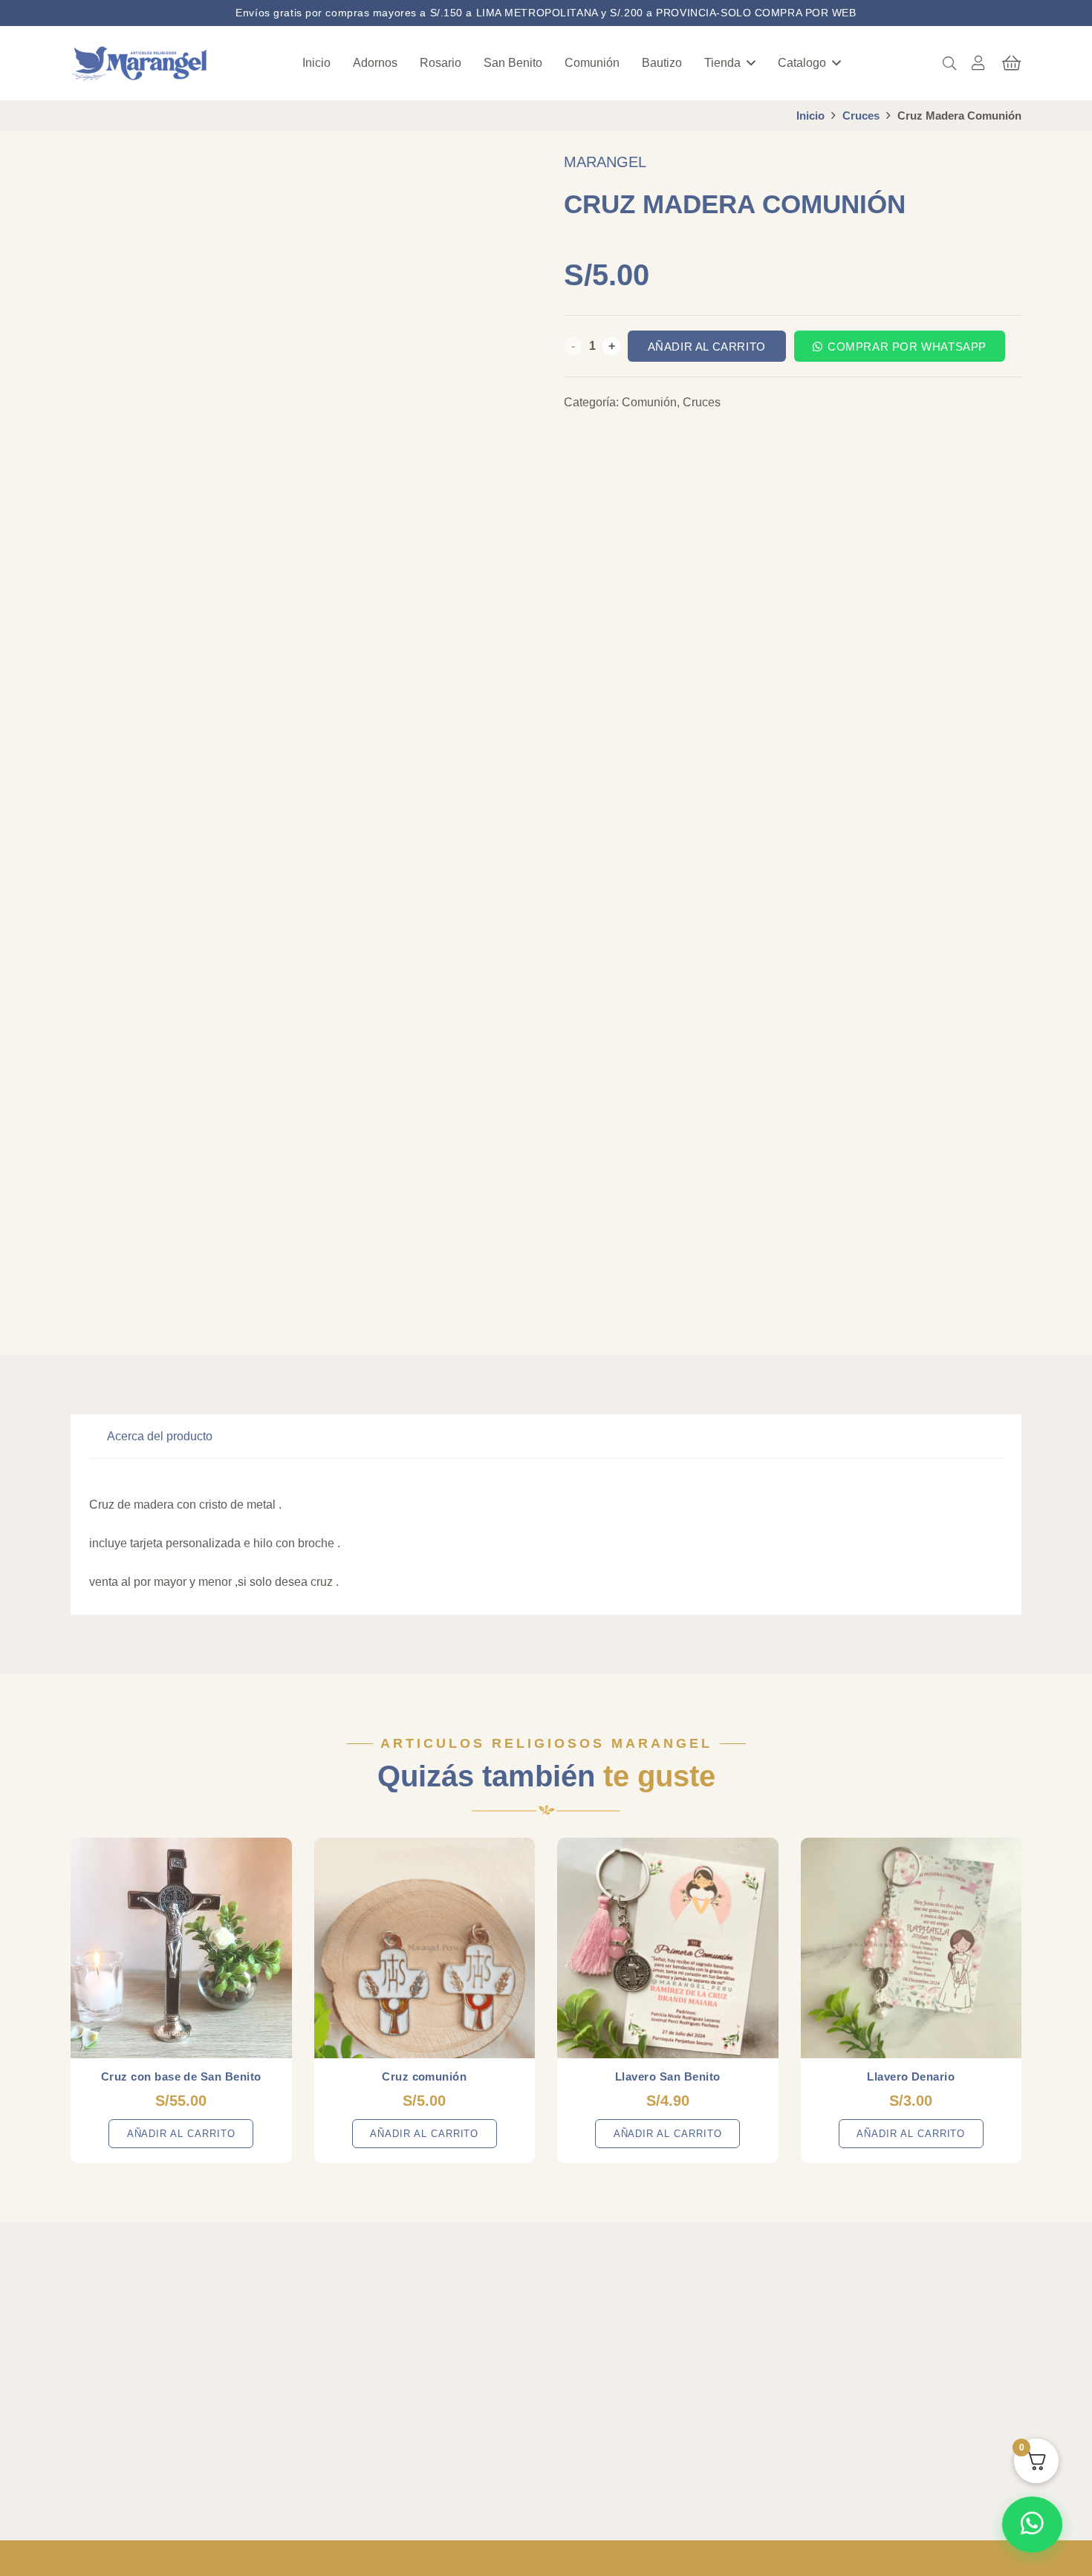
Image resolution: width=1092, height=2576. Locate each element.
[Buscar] (949, 63)
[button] (751, 63)
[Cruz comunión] (425, 1948)
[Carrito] (1011, 63)
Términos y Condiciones (633, 2325)
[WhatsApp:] (822, 2326)
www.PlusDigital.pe (807, 2558)
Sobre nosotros (394, 2325)
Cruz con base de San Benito (181, 2076)
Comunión (649, 402)
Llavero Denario (911, 2076)
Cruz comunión (424, 2076)
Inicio (810, 116)
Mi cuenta (380, 2349)
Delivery (594, 2349)
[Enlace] (978, 63)
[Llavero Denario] (911, 1948)
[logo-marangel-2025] (140, 64)
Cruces (861, 116)
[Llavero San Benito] (668, 1948)
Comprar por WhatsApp (907, 347)
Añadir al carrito (707, 347)
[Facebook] (85, 2469)
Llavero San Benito (668, 2076)
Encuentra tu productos (413, 2373)
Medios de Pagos (616, 2444)
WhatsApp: (866, 2323)
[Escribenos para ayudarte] (1033, 2524)
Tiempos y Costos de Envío (641, 2373)
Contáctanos (387, 2397)
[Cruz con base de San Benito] (181, 1948)
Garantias (597, 2397)
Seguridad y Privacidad (630, 2420)
